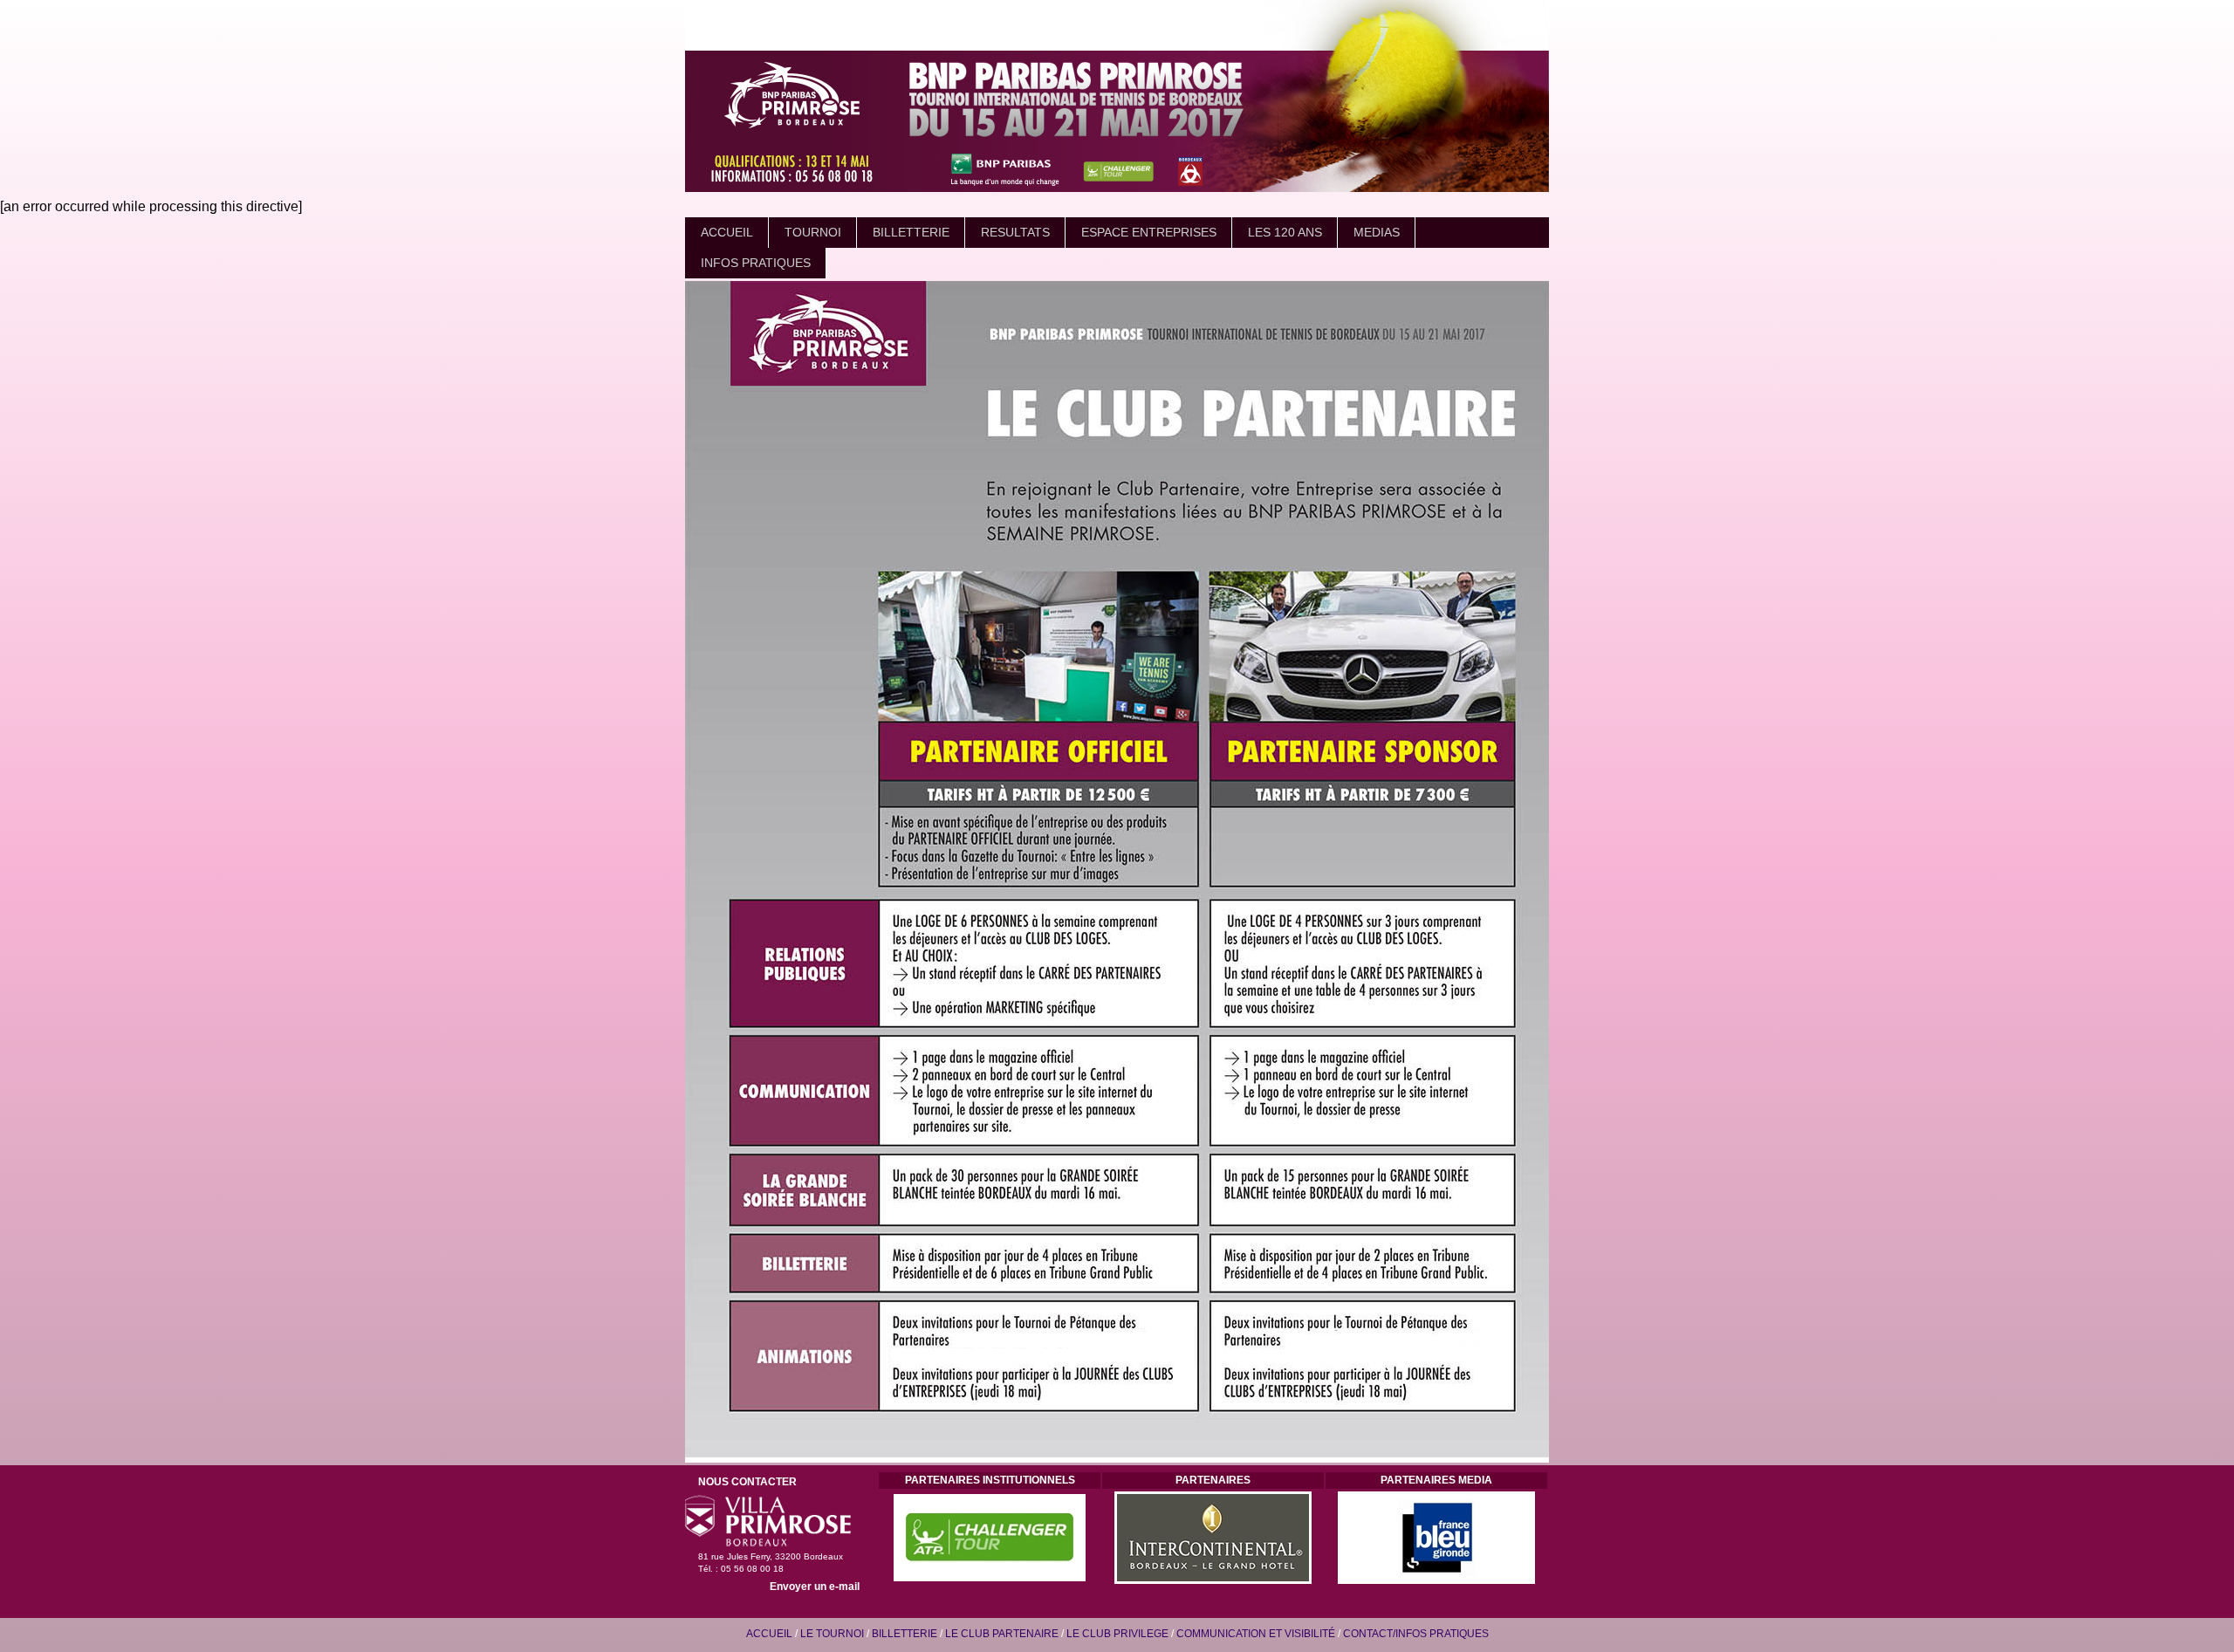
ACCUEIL (727, 232)
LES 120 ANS (1285, 232)
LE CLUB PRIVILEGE (1117, 1634)
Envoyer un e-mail (815, 1587)
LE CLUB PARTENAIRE (1002, 1634)
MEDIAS (1377, 232)
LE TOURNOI (832, 1634)
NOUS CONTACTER (747, 1482)
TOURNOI (813, 232)
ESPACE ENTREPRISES (1149, 232)
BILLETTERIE (911, 232)
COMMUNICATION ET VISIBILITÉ (1256, 1634)
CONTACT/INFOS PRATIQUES (1416, 1634)
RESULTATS (1015, 232)
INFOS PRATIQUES (756, 263)
